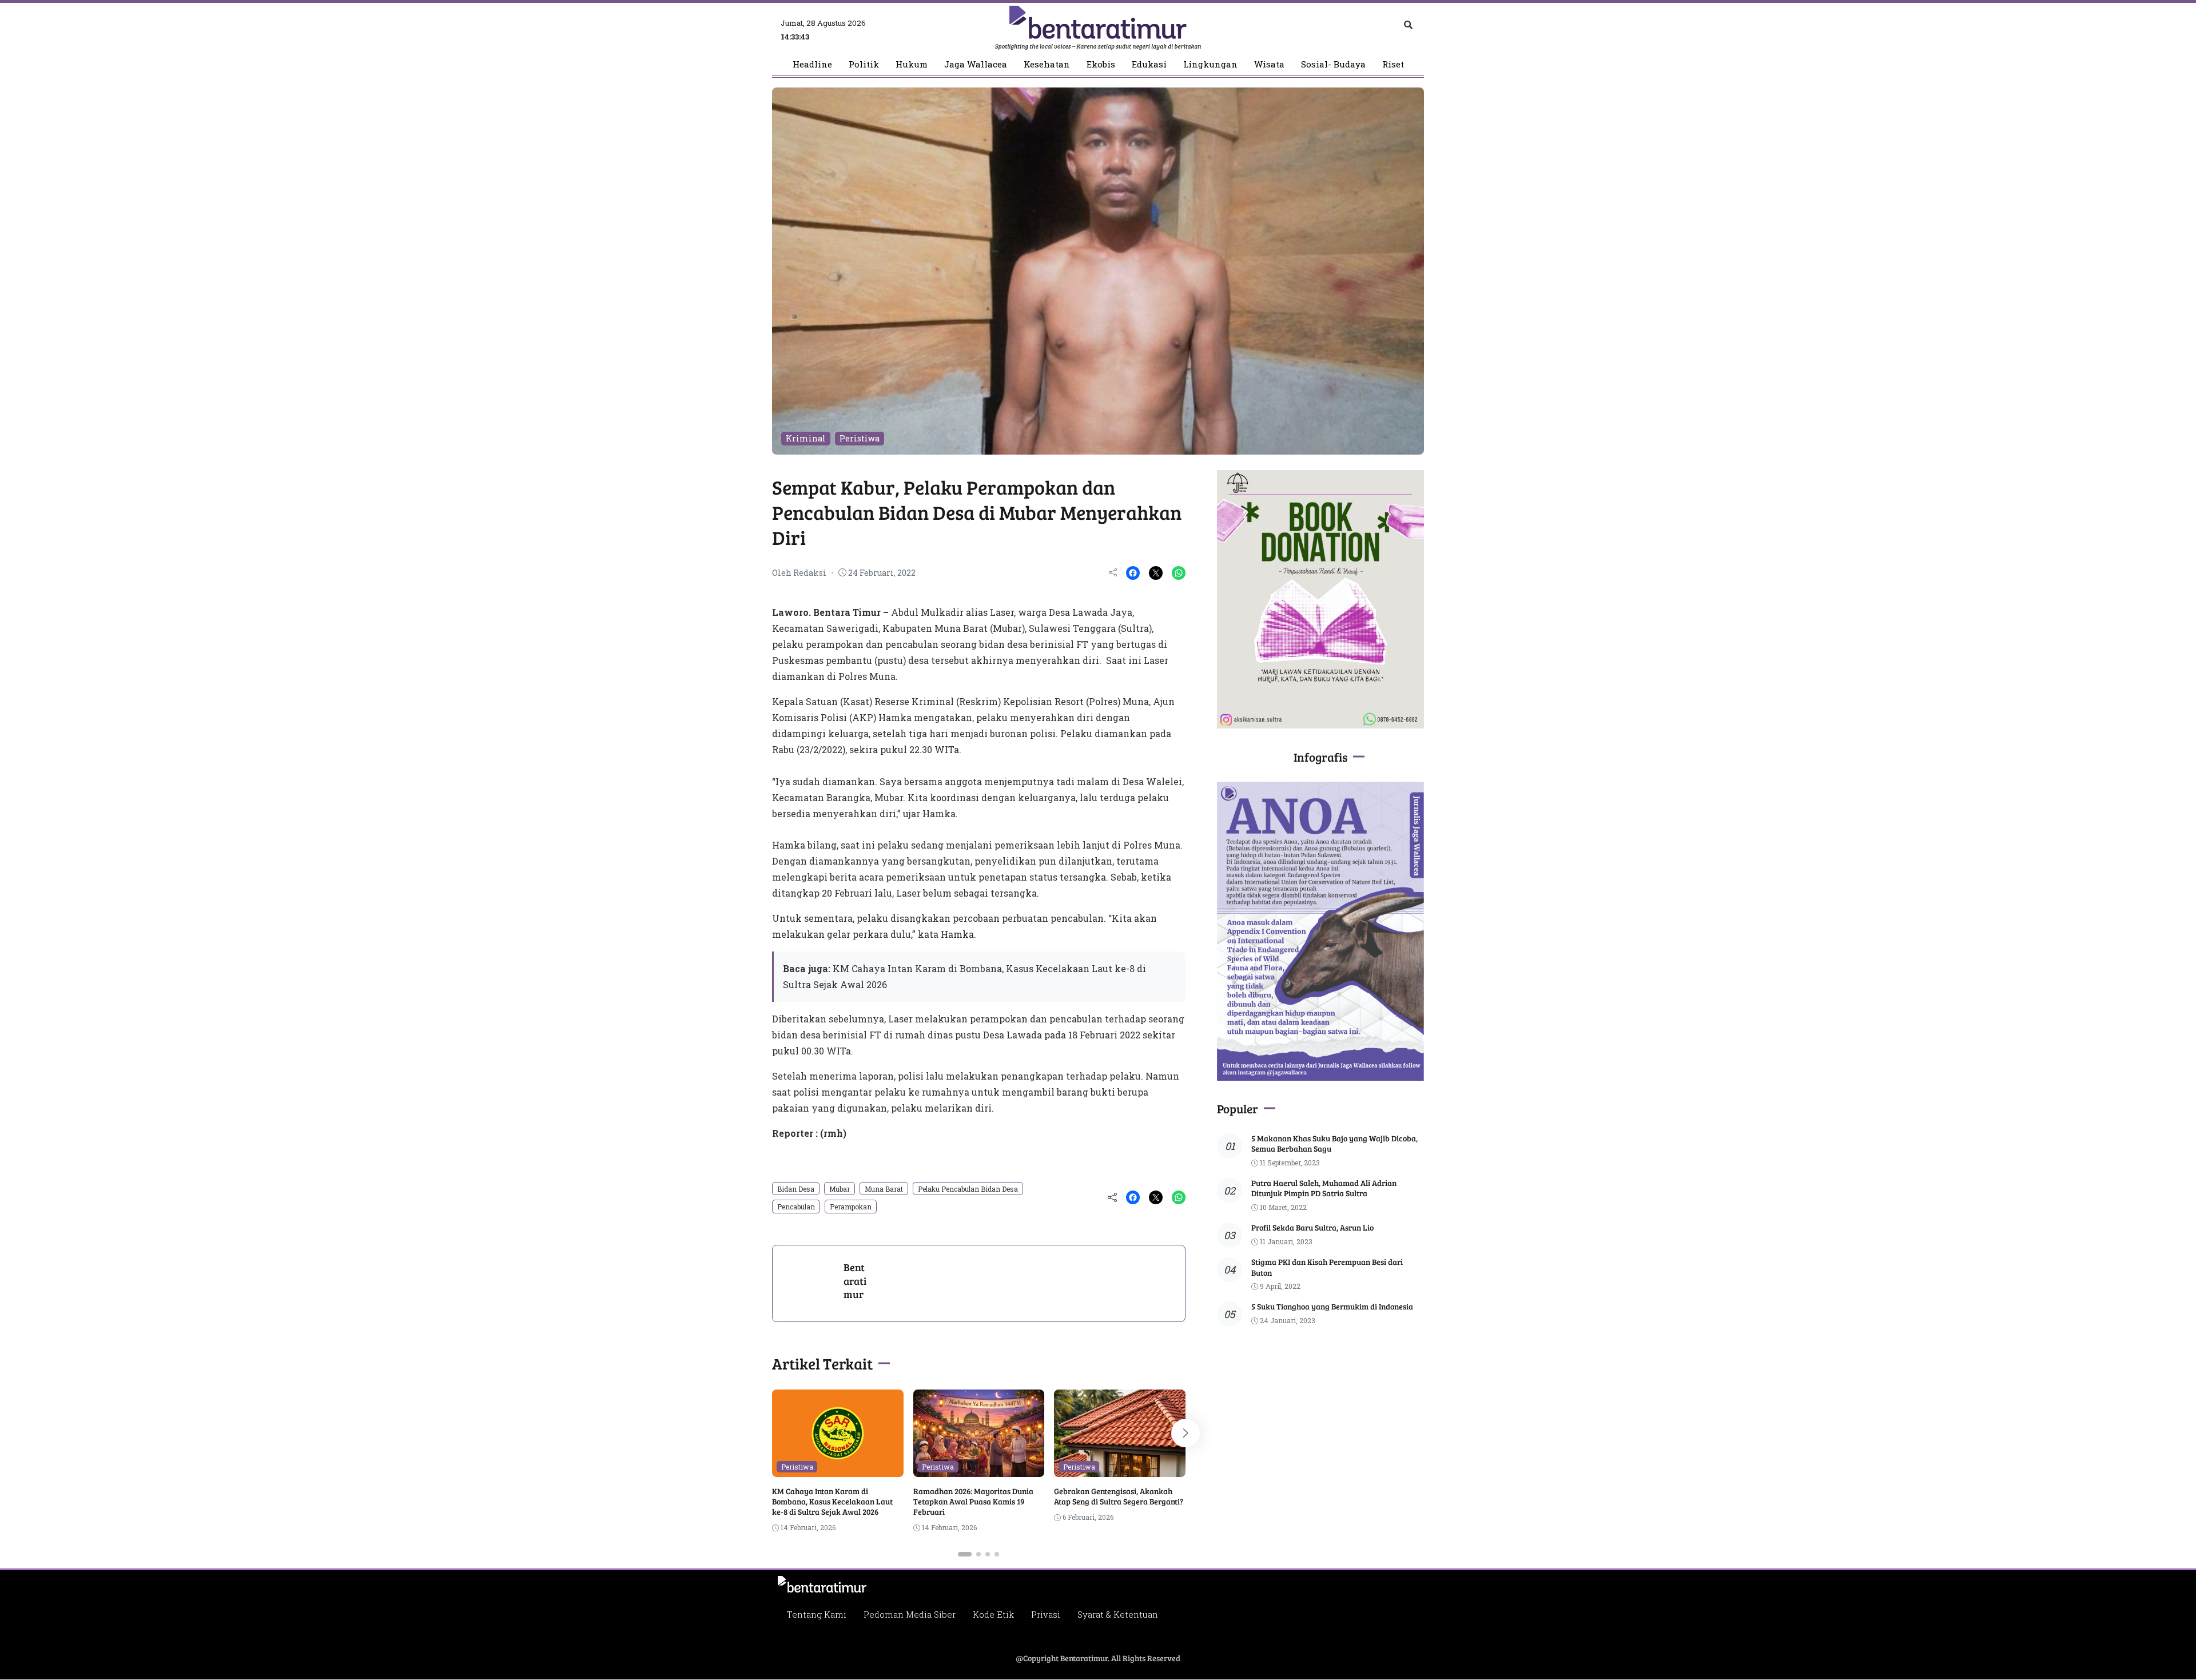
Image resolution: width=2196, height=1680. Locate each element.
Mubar (840, 1189)
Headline (812, 64)
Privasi (1046, 1614)
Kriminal (806, 438)
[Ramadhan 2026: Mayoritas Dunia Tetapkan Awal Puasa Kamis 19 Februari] (979, 1469)
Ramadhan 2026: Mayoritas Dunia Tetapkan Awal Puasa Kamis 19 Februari (973, 1501)
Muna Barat (884, 1189)
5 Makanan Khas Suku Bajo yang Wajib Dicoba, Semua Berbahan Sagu (1334, 1143)
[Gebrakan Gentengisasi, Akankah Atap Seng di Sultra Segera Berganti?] (1120, 1469)
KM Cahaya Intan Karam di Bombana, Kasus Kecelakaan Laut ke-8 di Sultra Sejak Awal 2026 (832, 1501)
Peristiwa (860, 438)
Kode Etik (993, 1614)
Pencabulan (796, 1207)
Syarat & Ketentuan (1118, 1614)
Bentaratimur (855, 1281)
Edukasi (1149, 64)
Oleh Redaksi (799, 573)
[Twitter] (1156, 573)
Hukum (912, 64)
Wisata (1269, 64)
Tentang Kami (816, 1614)
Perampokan (851, 1207)
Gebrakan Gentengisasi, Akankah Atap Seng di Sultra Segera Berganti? (1119, 1496)
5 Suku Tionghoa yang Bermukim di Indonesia (1332, 1306)
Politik (864, 64)
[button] (965, 1554)
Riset (1393, 64)
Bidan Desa (796, 1189)
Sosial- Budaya (1333, 64)
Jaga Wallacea (976, 64)
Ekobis (1101, 64)
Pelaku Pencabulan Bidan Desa (968, 1189)
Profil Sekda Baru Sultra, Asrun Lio (1312, 1227)
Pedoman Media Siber (910, 1614)
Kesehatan (1047, 64)
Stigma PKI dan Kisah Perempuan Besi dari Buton (1327, 1267)
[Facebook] (1133, 573)
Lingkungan (1210, 64)
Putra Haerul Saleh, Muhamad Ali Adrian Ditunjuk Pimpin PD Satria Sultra (1324, 1188)
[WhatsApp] (1179, 573)
